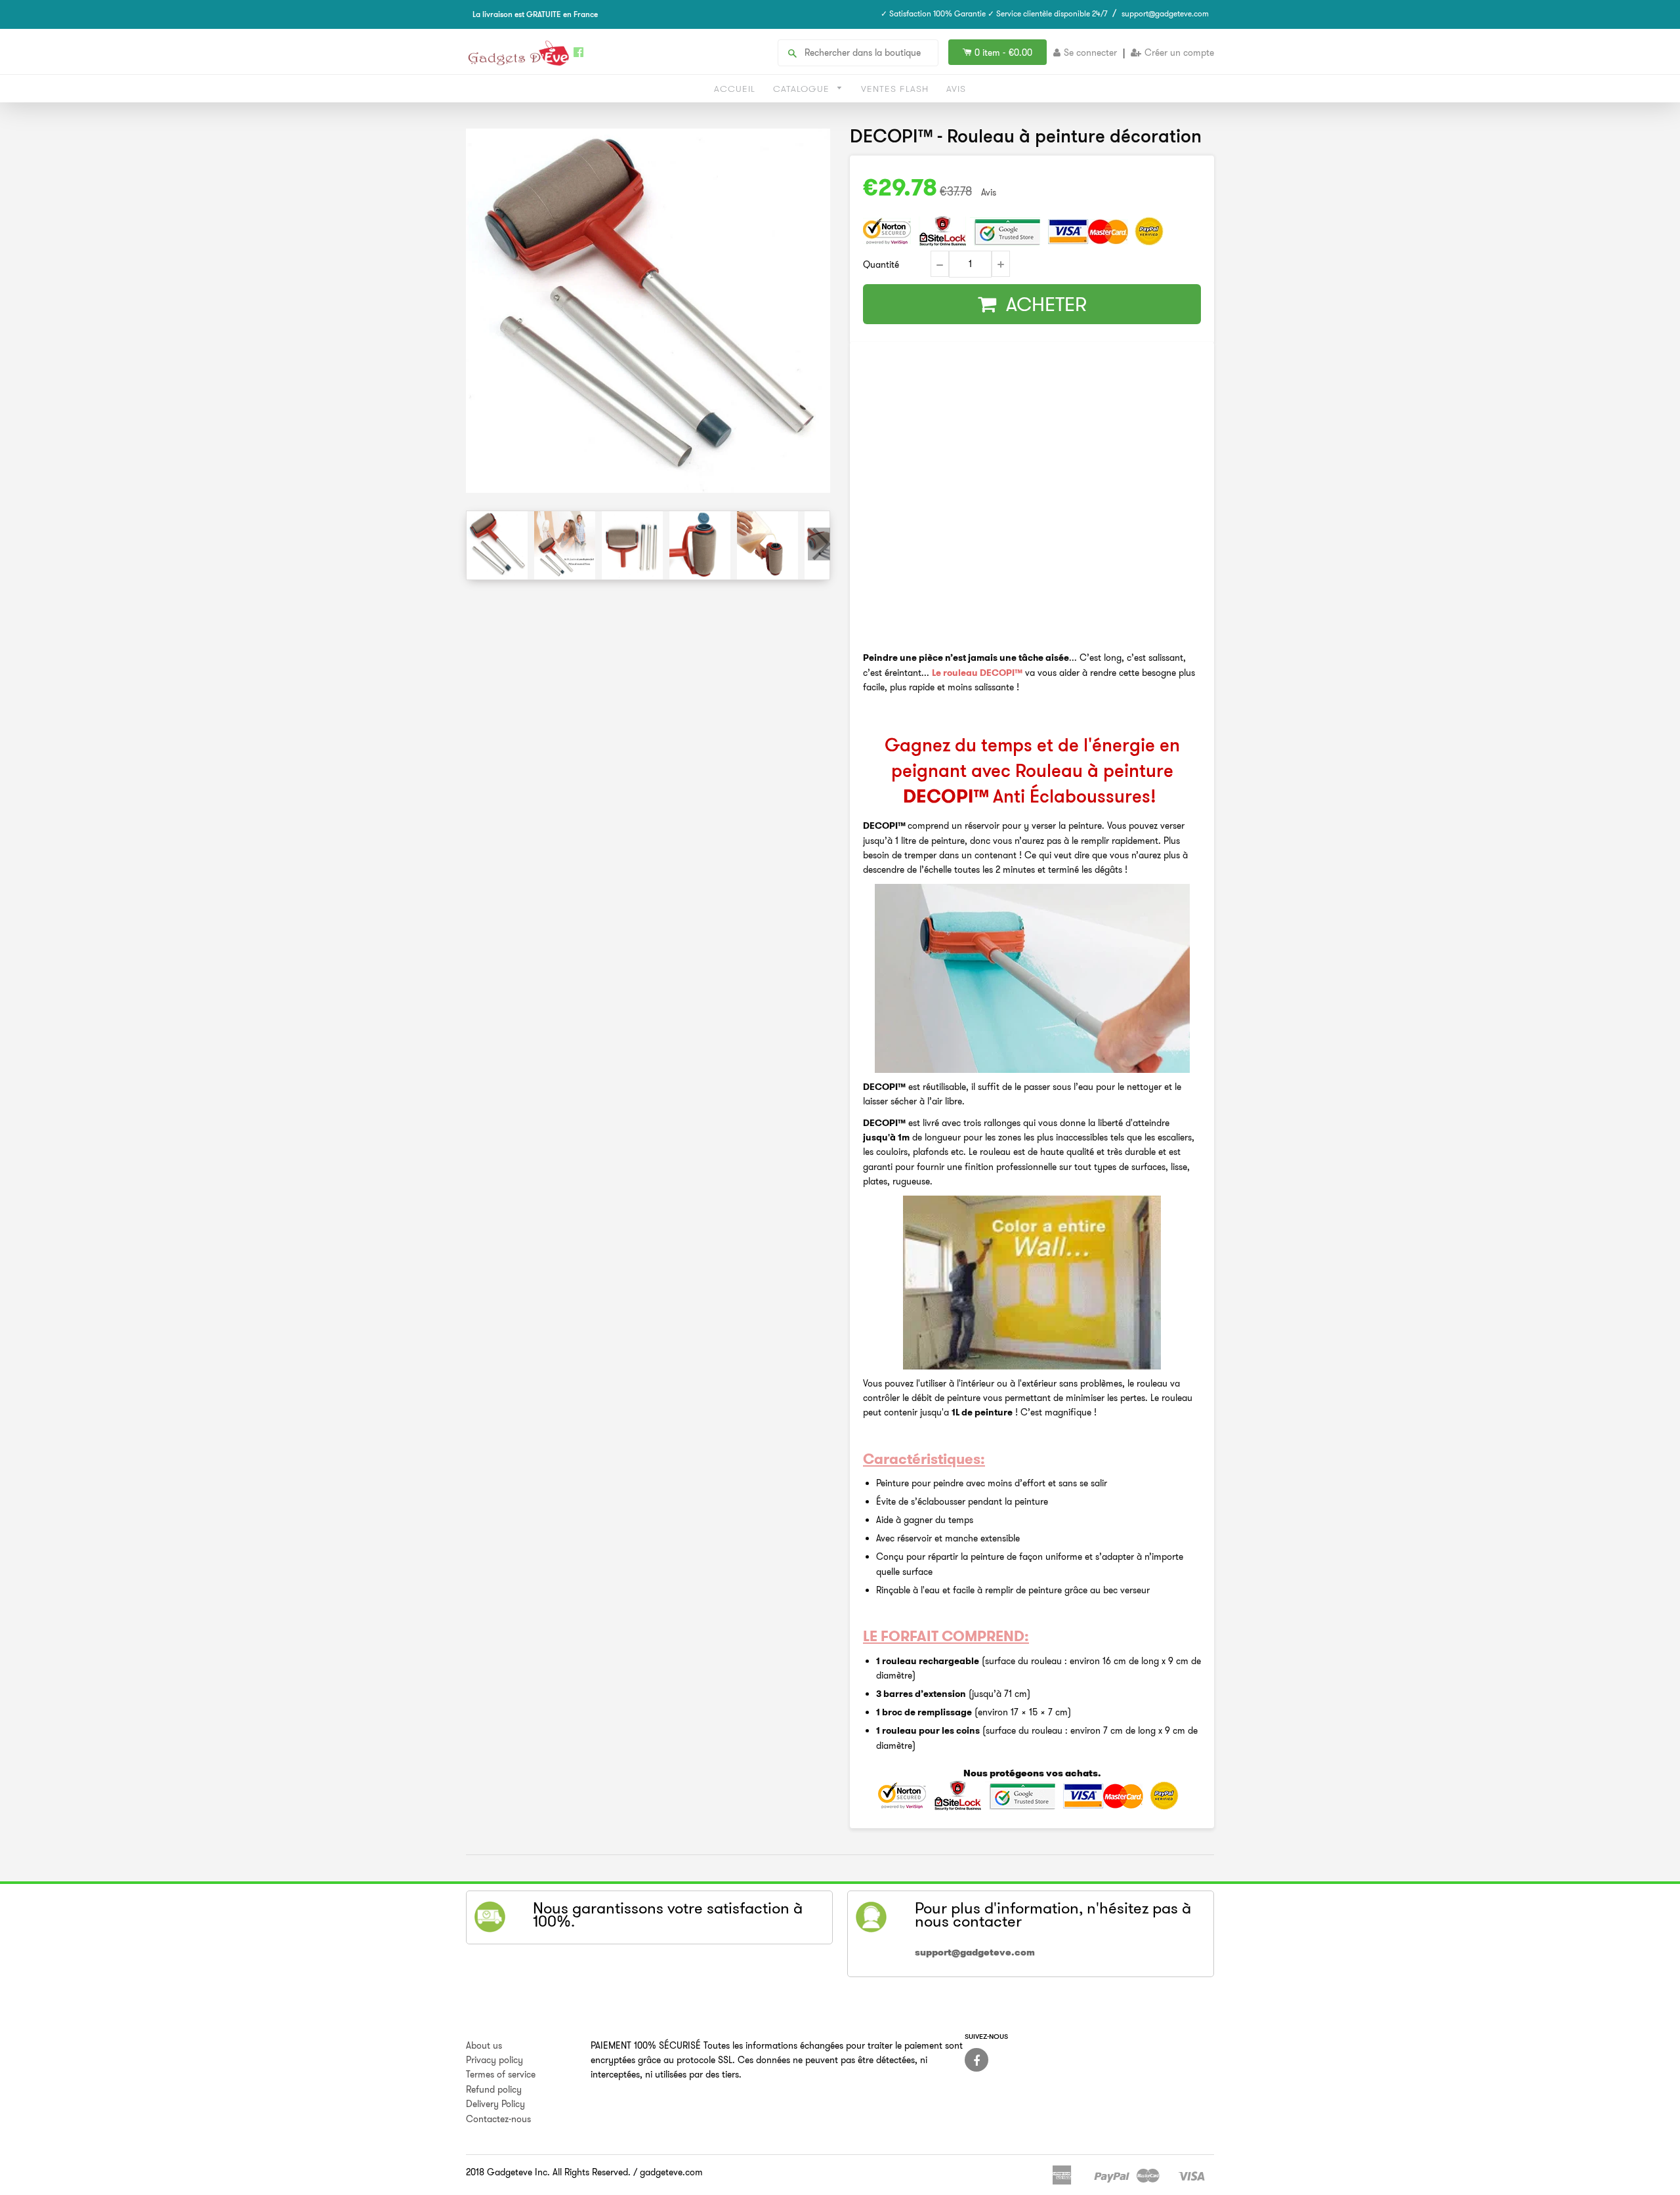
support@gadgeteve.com (1165, 13)
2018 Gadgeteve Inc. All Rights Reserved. (548, 2172)
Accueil (735, 89)
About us (484, 2045)
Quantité (881, 264)
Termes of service (501, 2074)
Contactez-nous (498, 2119)
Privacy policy (494, 2060)
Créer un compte (1179, 52)
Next (819, 544)
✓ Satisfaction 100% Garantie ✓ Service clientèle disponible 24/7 (994, 13)
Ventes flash (895, 89)
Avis (956, 89)
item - (1003, 52)
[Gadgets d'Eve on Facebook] (976, 2060)
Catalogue (803, 89)
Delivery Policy (495, 2104)
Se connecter (1090, 52)
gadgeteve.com (671, 2172)
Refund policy (494, 2089)
